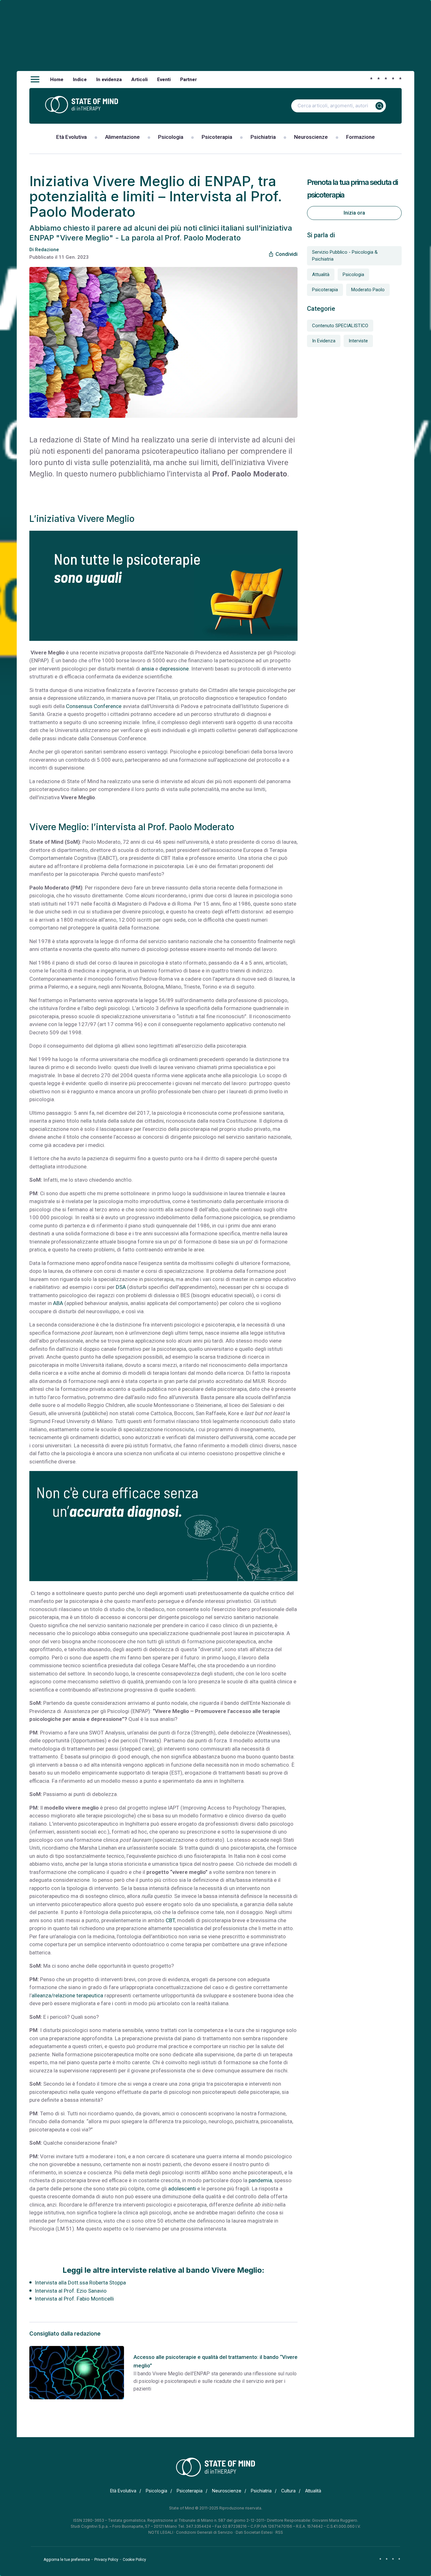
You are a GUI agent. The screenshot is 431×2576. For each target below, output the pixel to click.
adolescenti (182, 2189)
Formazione (360, 137)
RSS (279, 2532)
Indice (80, 80)
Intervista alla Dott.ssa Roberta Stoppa (80, 2283)
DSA (121, 1287)
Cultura (288, 2491)
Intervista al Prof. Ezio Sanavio (71, 2291)
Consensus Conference (94, 706)
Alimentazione (122, 137)
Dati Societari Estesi (254, 2532)
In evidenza (109, 80)
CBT (170, 1920)
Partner (189, 80)
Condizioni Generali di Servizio (204, 2532)
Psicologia (171, 137)
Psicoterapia (217, 137)
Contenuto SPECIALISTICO (340, 326)
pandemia (260, 2180)
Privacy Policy (106, 2560)
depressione (174, 669)
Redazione (47, 250)
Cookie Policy (134, 2560)
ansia (148, 669)
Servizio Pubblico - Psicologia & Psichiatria (345, 256)
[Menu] (35, 80)
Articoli (139, 80)
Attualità (321, 275)
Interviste (358, 341)
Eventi (164, 80)
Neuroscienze (311, 137)
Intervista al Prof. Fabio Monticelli (74, 2299)
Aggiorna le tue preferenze (67, 2560)
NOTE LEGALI (161, 2532)
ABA (58, 1303)
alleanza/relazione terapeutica (67, 1995)
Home (57, 80)
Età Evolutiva (71, 137)
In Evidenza (324, 341)
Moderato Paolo (368, 290)
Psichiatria (263, 137)
